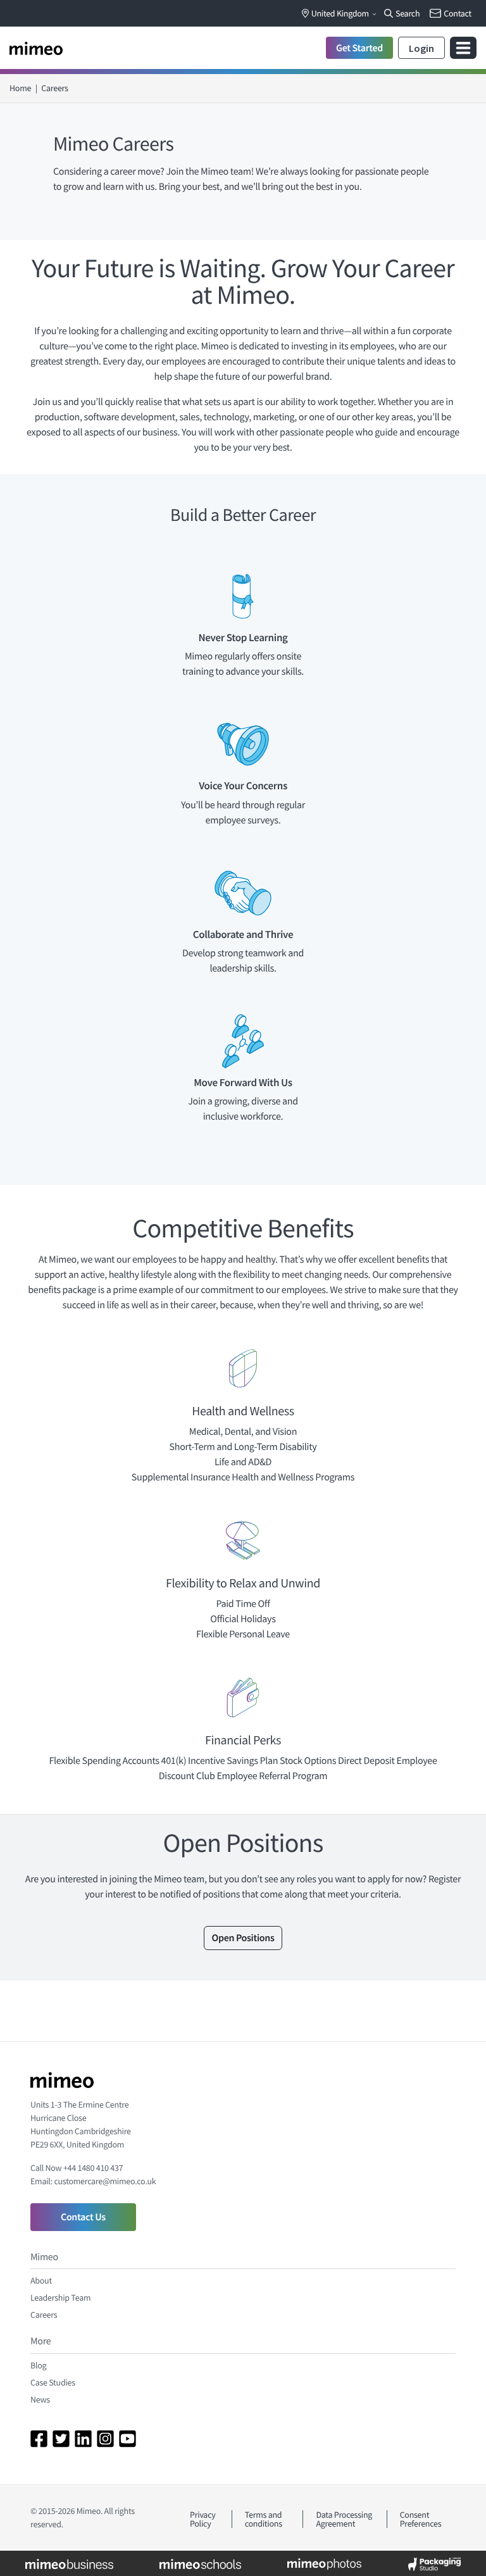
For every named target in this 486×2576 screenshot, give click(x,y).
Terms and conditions (264, 2519)
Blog (38, 2365)
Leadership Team (60, 2298)
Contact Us (83, 2217)
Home (20, 88)
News (40, 2399)
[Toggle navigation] (463, 48)
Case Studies (53, 2382)
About (41, 2280)
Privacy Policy (203, 2519)
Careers (44, 2315)
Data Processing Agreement (344, 2519)
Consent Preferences (421, 2519)
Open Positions (243, 1938)
